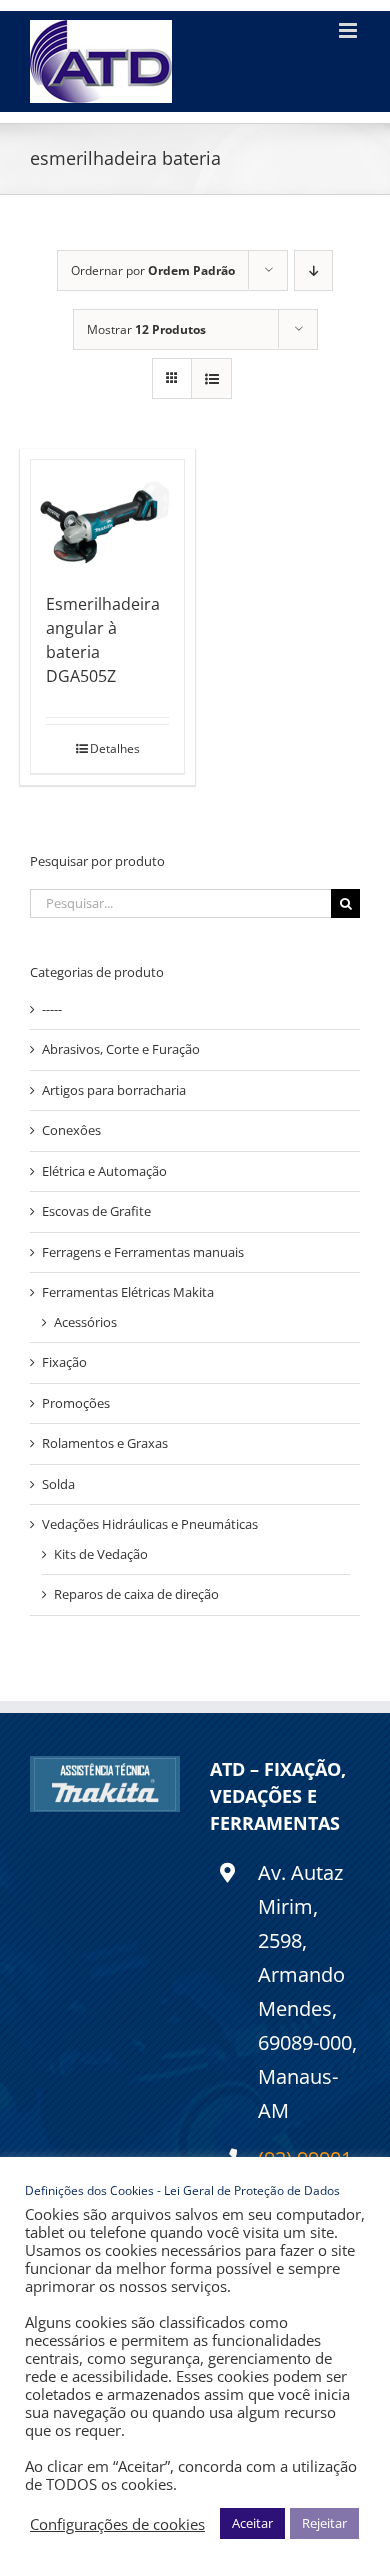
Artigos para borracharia (114, 1090)
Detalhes (115, 748)
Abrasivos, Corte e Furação (121, 1049)
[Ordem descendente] (313, 270)
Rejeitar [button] (324, 2523)
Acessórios (85, 1322)
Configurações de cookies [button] (117, 2524)
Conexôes (71, 1130)
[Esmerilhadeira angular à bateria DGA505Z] (107, 516)
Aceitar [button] (252, 2523)
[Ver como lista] (211, 378)
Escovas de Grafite (96, 1211)
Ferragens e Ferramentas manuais (143, 1252)
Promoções (76, 1403)
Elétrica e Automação (104, 1171)
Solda (58, 1484)
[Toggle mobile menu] (349, 30)
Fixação (64, 1362)
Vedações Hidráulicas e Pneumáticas (150, 1524)
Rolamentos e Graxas (105, 1443)
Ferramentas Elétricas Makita (128, 1292)
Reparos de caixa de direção (136, 1594)
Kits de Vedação (101, 1554)
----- (52, 1009)
